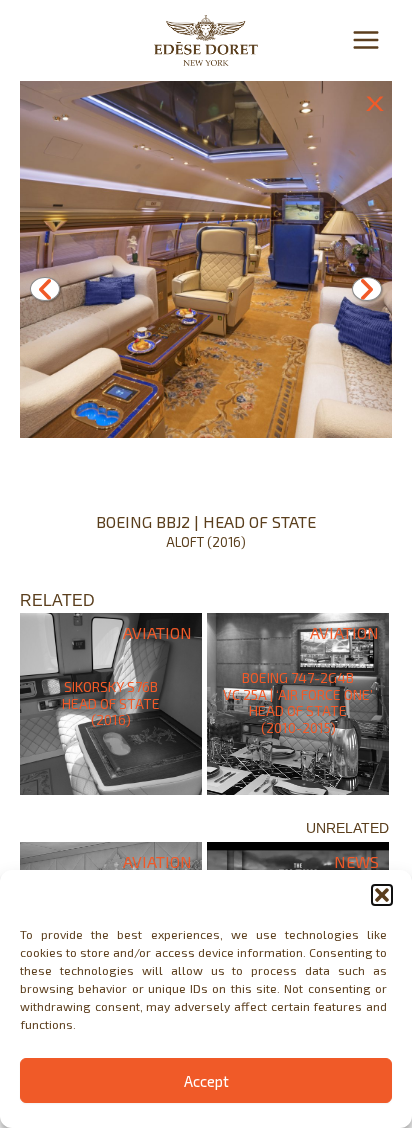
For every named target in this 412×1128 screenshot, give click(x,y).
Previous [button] (45, 289)
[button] (382, 895)
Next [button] (367, 289)
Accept (206, 1081)
